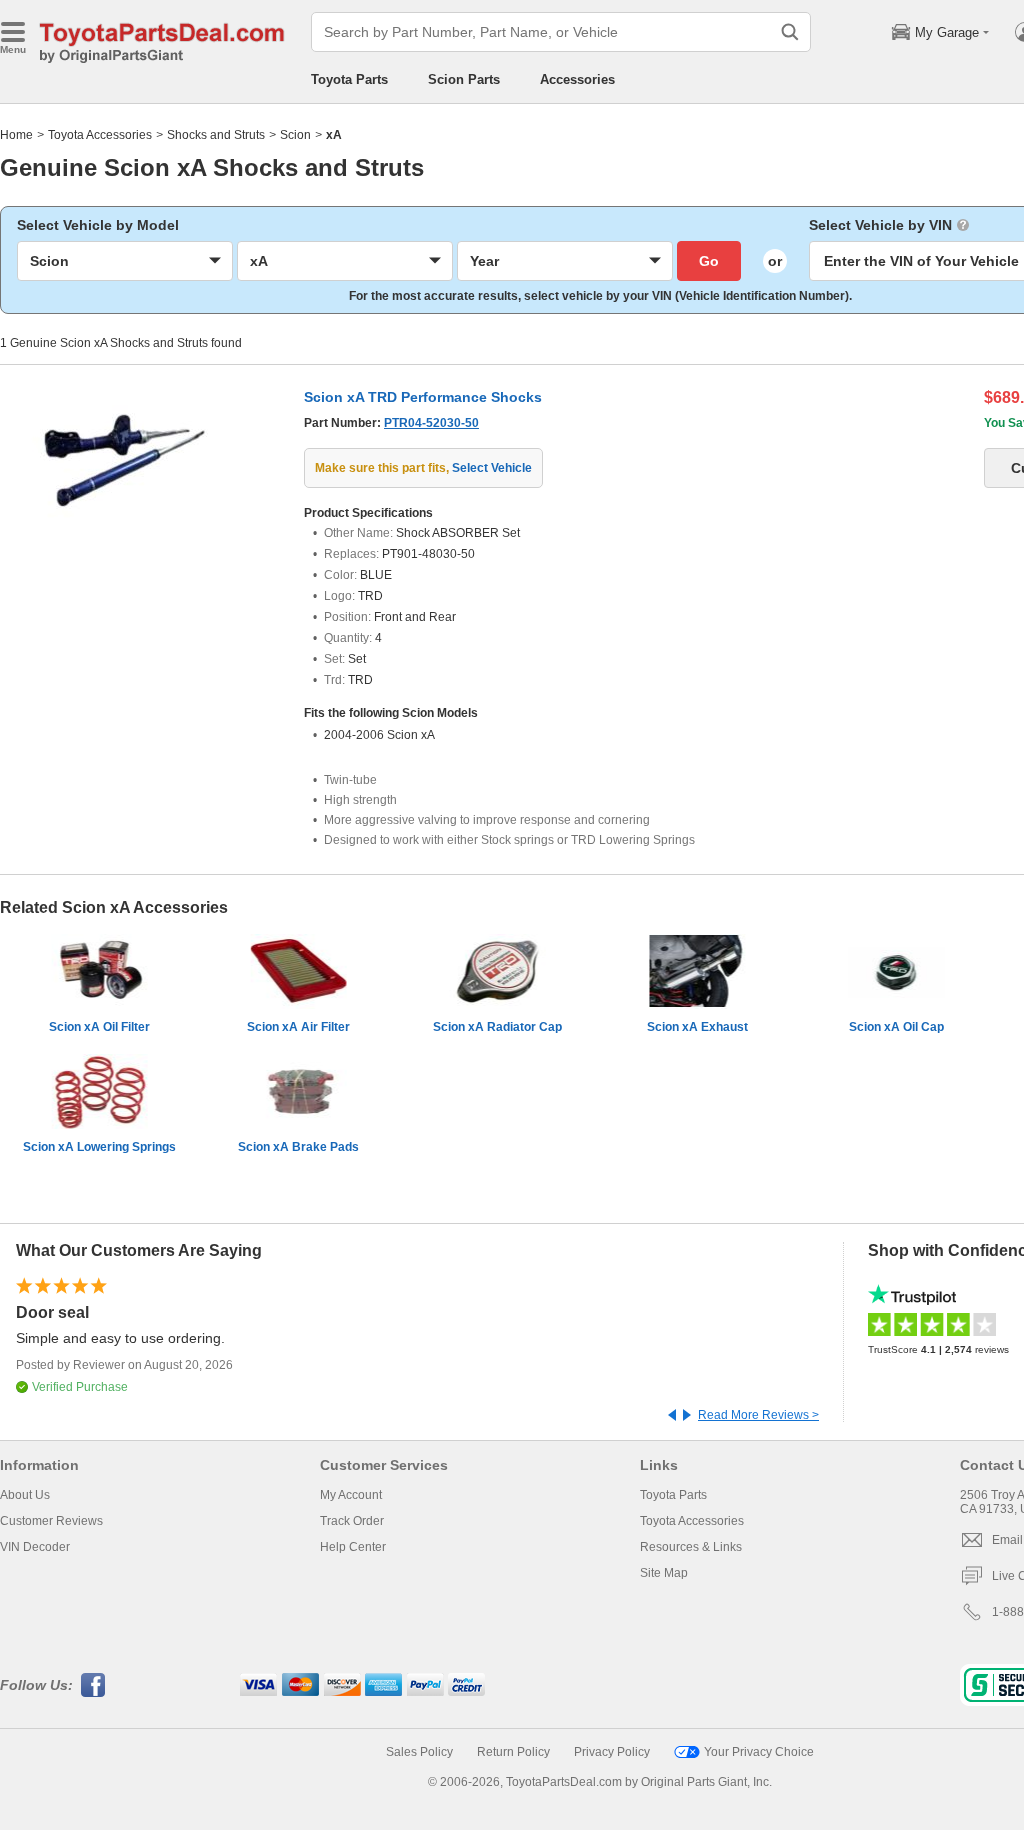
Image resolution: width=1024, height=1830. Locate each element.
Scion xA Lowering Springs (99, 1147)
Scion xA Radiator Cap (497, 1027)
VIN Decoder (35, 1547)
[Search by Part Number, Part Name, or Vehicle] (790, 32)
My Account (351, 1495)
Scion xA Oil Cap (896, 1027)
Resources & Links (691, 1547)
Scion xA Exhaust (697, 1027)
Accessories (577, 79)
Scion (295, 135)
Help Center (353, 1547)
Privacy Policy (612, 1752)
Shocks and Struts (216, 135)
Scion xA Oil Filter (99, 1027)
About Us (25, 1495)
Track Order (352, 1521)
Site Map (664, 1573)
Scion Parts (464, 79)
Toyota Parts (349, 79)
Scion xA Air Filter (298, 1027)
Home (16, 135)
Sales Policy (419, 1752)
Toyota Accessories (100, 135)
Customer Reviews (51, 1521)
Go (709, 261)
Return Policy (513, 1752)
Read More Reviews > (758, 1415)
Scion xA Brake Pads (298, 1147)
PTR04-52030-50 (431, 423)
